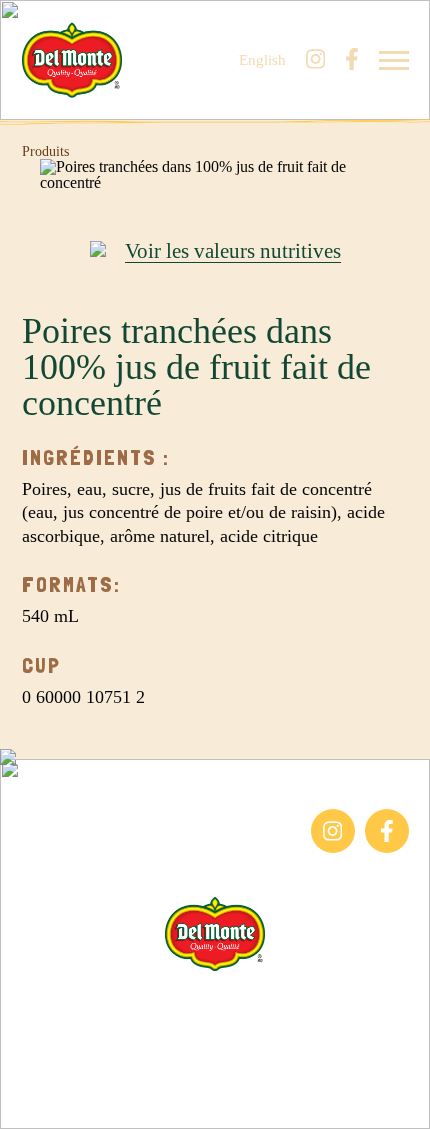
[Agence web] (28, 1101)
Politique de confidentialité (215, 1071)
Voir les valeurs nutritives (233, 252)
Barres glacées (67, 818)
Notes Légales (215, 1047)
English (262, 60)
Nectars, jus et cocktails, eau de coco (120, 862)
